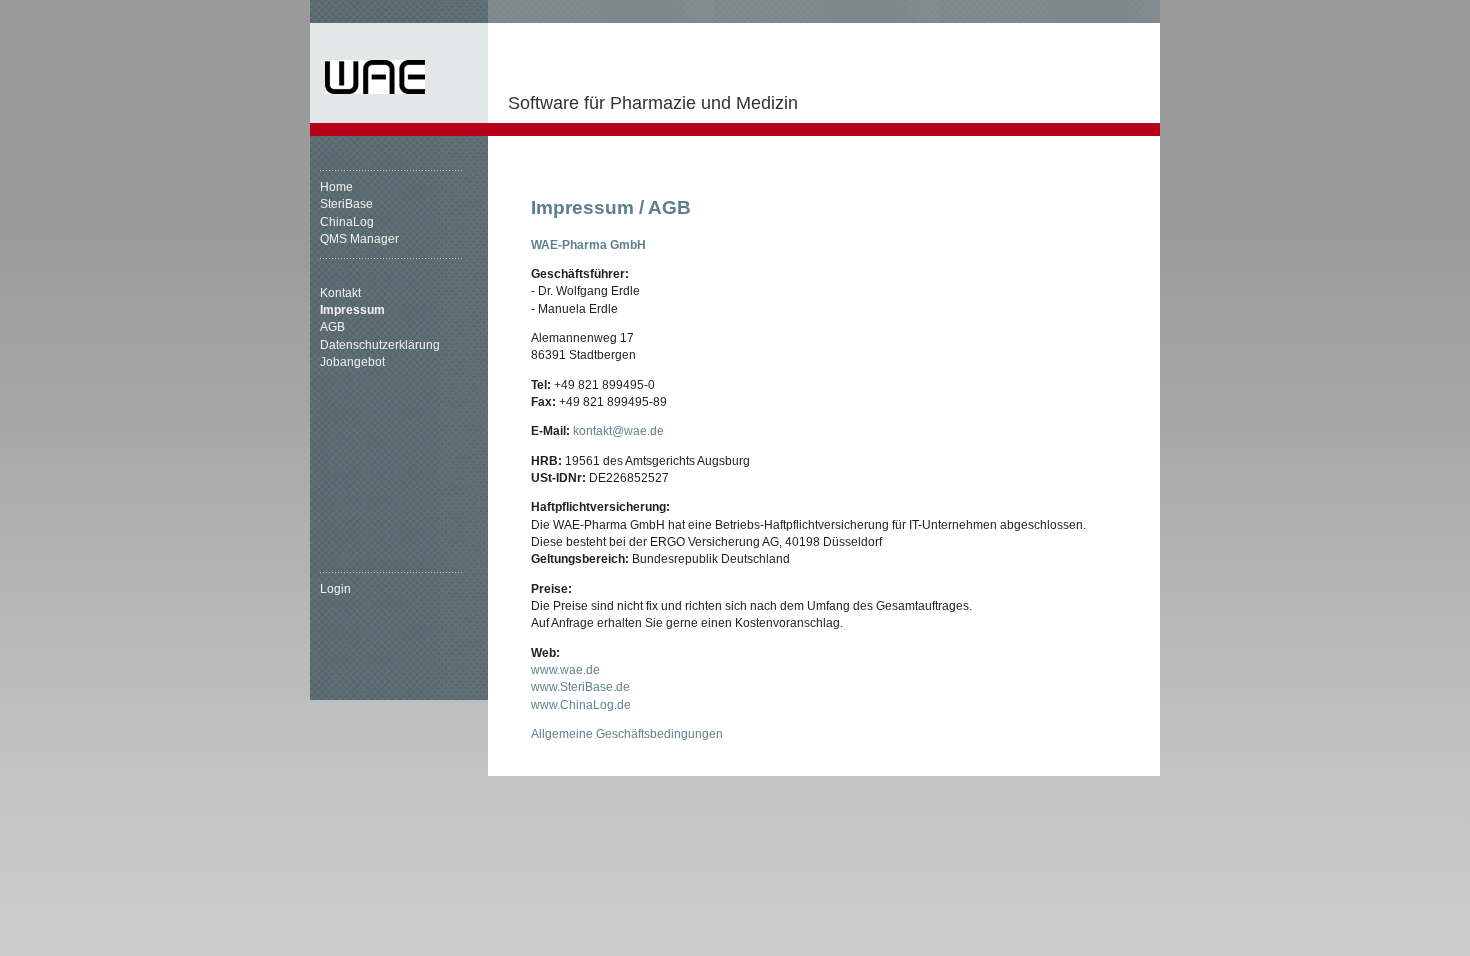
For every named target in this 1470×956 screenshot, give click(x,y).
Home (336, 187)
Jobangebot (352, 362)
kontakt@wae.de (618, 431)
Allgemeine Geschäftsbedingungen (627, 734)
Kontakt (340, 293)
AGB (332, 327)
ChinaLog (347, 222)
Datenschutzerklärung (380, 345)
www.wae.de (565, 670)
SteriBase (346, 204)
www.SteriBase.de (580, 687)
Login (335, 589)
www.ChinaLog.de (581, 705)
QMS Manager (359, 239)
